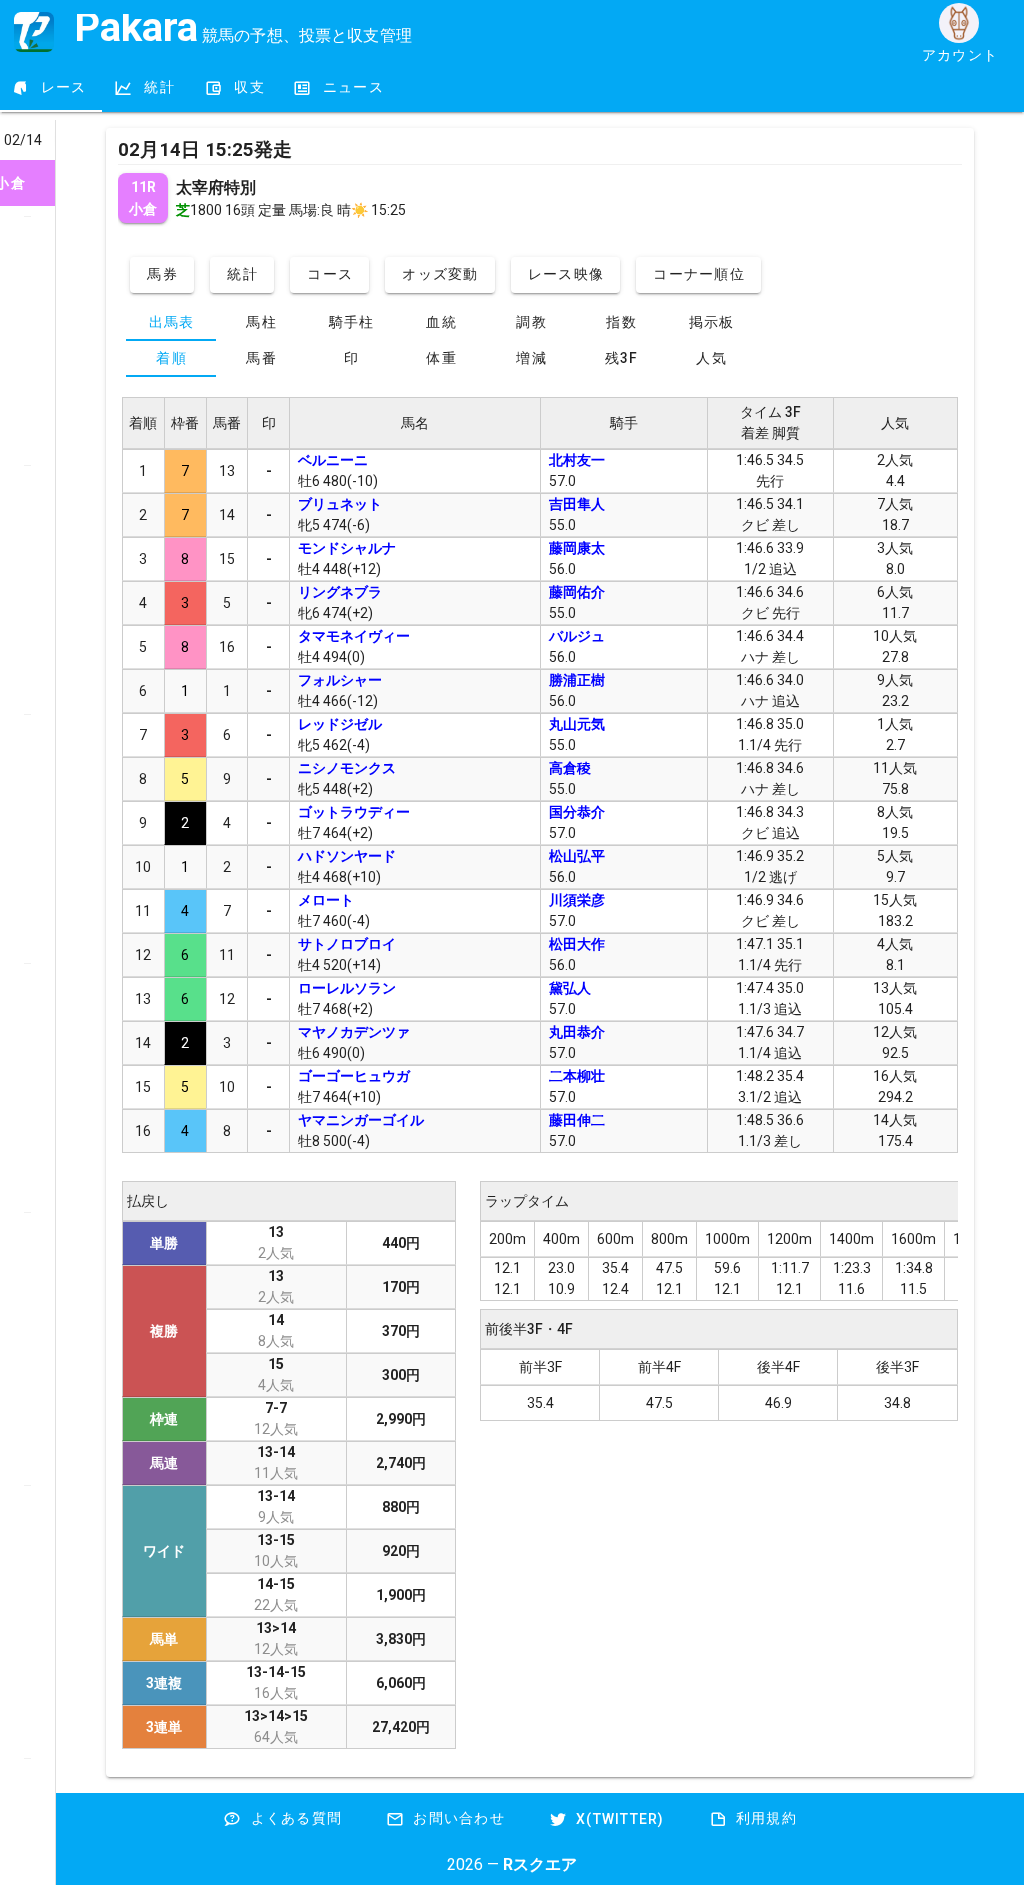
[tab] (51, 88)
